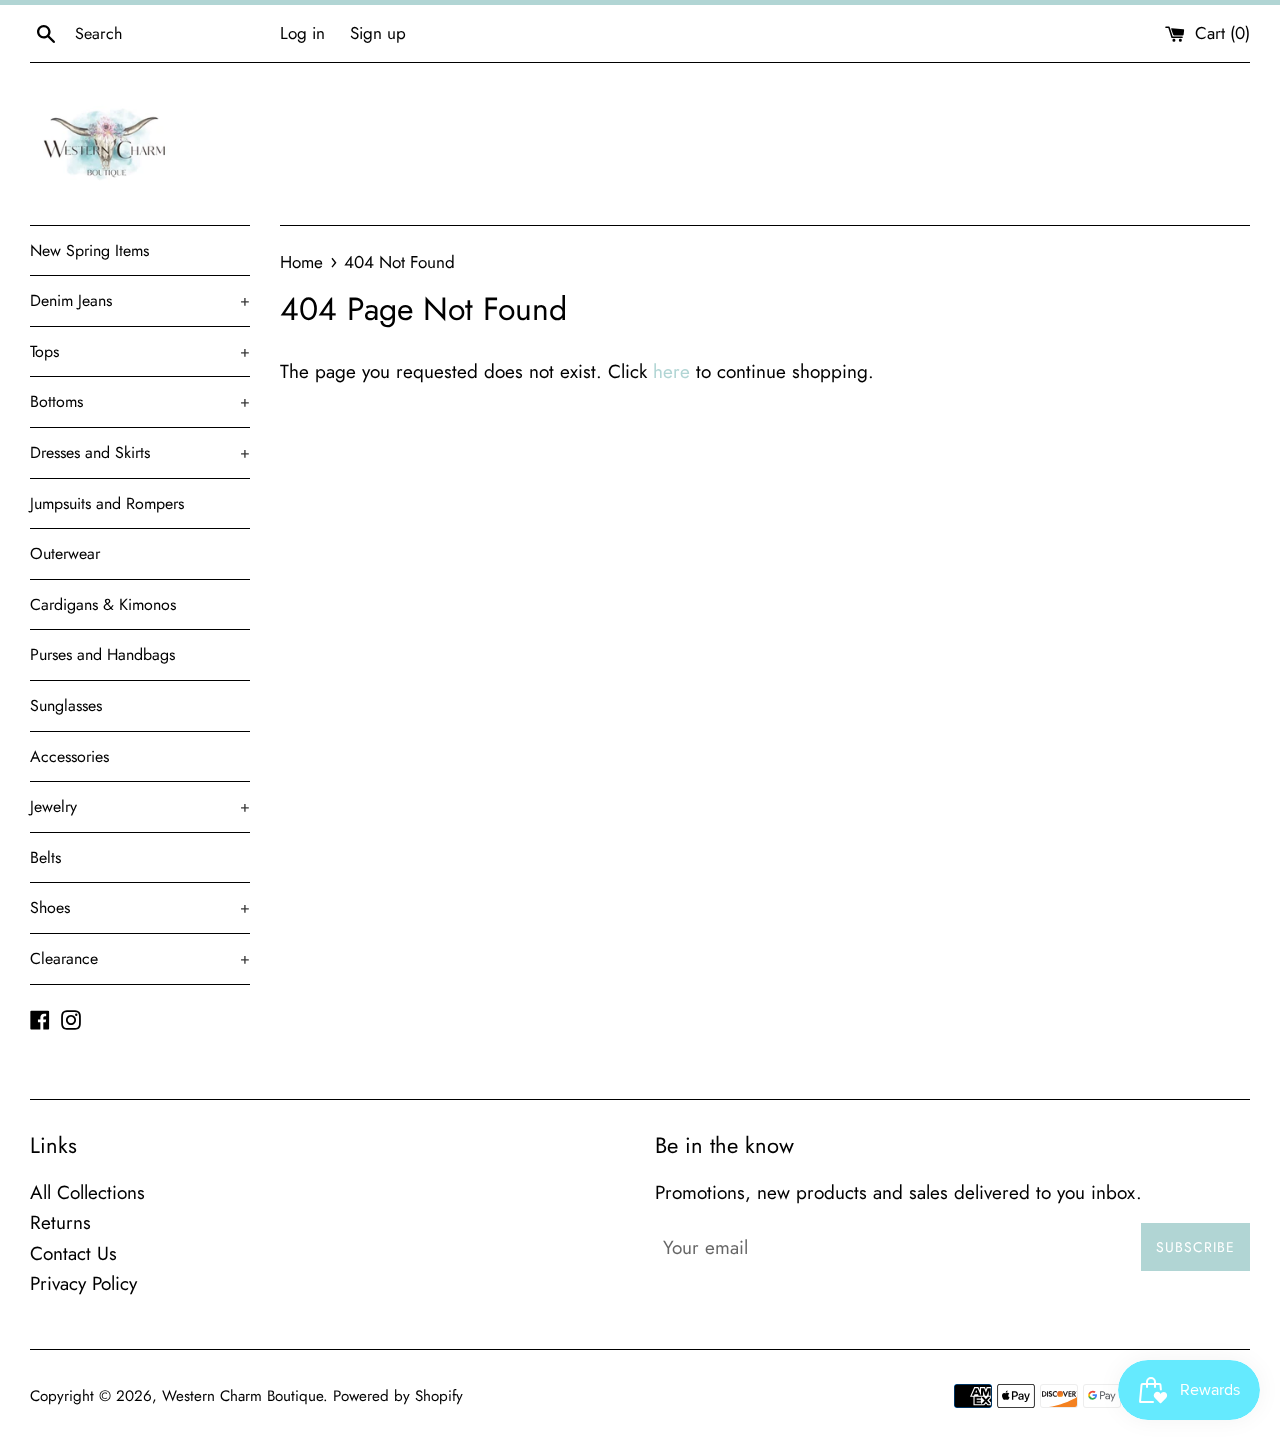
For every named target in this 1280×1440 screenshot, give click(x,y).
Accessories (69, 756)
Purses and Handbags (102, 654)
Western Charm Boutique (242, 1396)
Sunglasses (66, 705)
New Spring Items (89, 250)
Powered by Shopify (398, 1396)
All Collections (87, 1192)
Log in (302, 33)
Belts (45, 857)
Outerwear (65, 553)
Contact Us (73, 1253)
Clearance (140, 958)
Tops (140, 351)
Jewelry (140, 806)
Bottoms (140, 401)
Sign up (378, 33)
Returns (60, 1222)
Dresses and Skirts (140, 452)
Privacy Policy (83, 1283)
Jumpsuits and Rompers (107, 503)
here (671, 371)
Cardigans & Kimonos (103, 604)
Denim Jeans (140, 300)
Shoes (140, 907)
